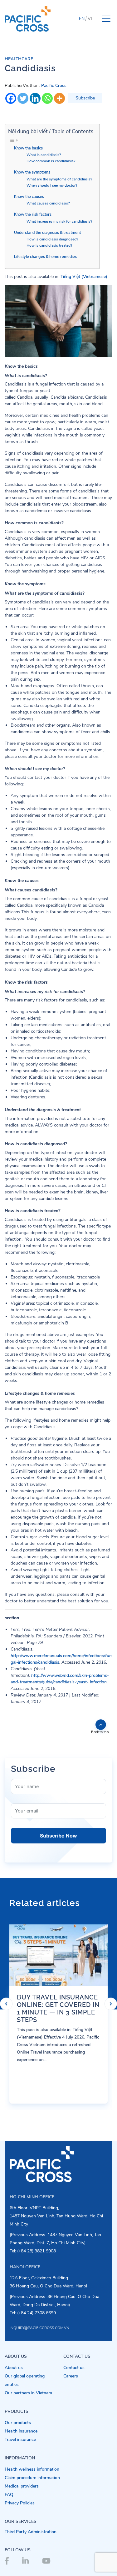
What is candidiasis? (44, 155)
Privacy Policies (20, 2503)
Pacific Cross (54, 86)
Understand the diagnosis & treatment (47, 232)
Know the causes (29, 197)
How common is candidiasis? (51, 161)
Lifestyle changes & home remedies (45, 257)
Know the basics (28, 148)
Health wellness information (32, 2469)
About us (14, 2368)
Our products (18, 2423)
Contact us (74, 2368)
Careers (71, 2376)
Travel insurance (20, 2440)
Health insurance (21, 2431)
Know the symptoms (32, 172)
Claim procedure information (32, 2478)
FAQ (9, 2495)
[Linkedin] (35, 98)
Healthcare (19, 59)
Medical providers (22, 2486)
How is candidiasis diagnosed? (52, 239)
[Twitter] (23, 98)
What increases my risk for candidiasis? (59, 221)
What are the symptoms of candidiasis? (59, 179)
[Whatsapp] (47, 98)
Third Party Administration (31, 2532)
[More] (59, 98)
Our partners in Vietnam (28, 2393)
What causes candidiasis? (48, 203)
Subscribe (85, 98)
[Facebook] (11, 98)
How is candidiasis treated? (49, 245)
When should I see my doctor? (52, 185)
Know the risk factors (33, 214)
